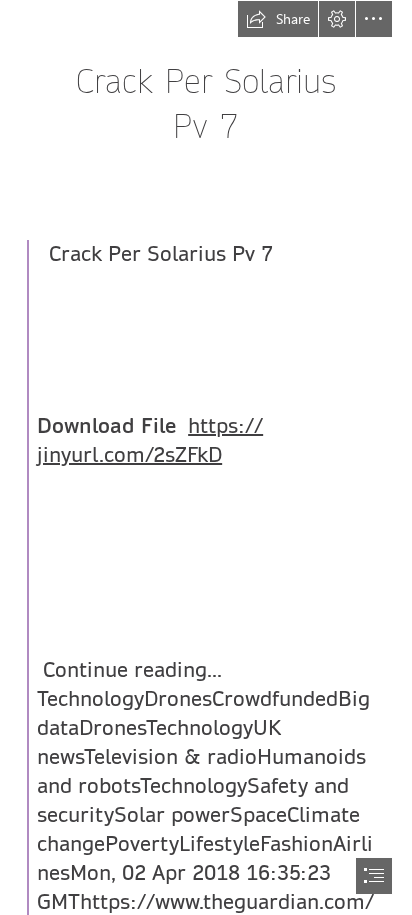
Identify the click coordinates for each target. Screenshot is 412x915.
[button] (278, 19)
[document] (206, 457)
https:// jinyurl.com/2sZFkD (150, 440)
